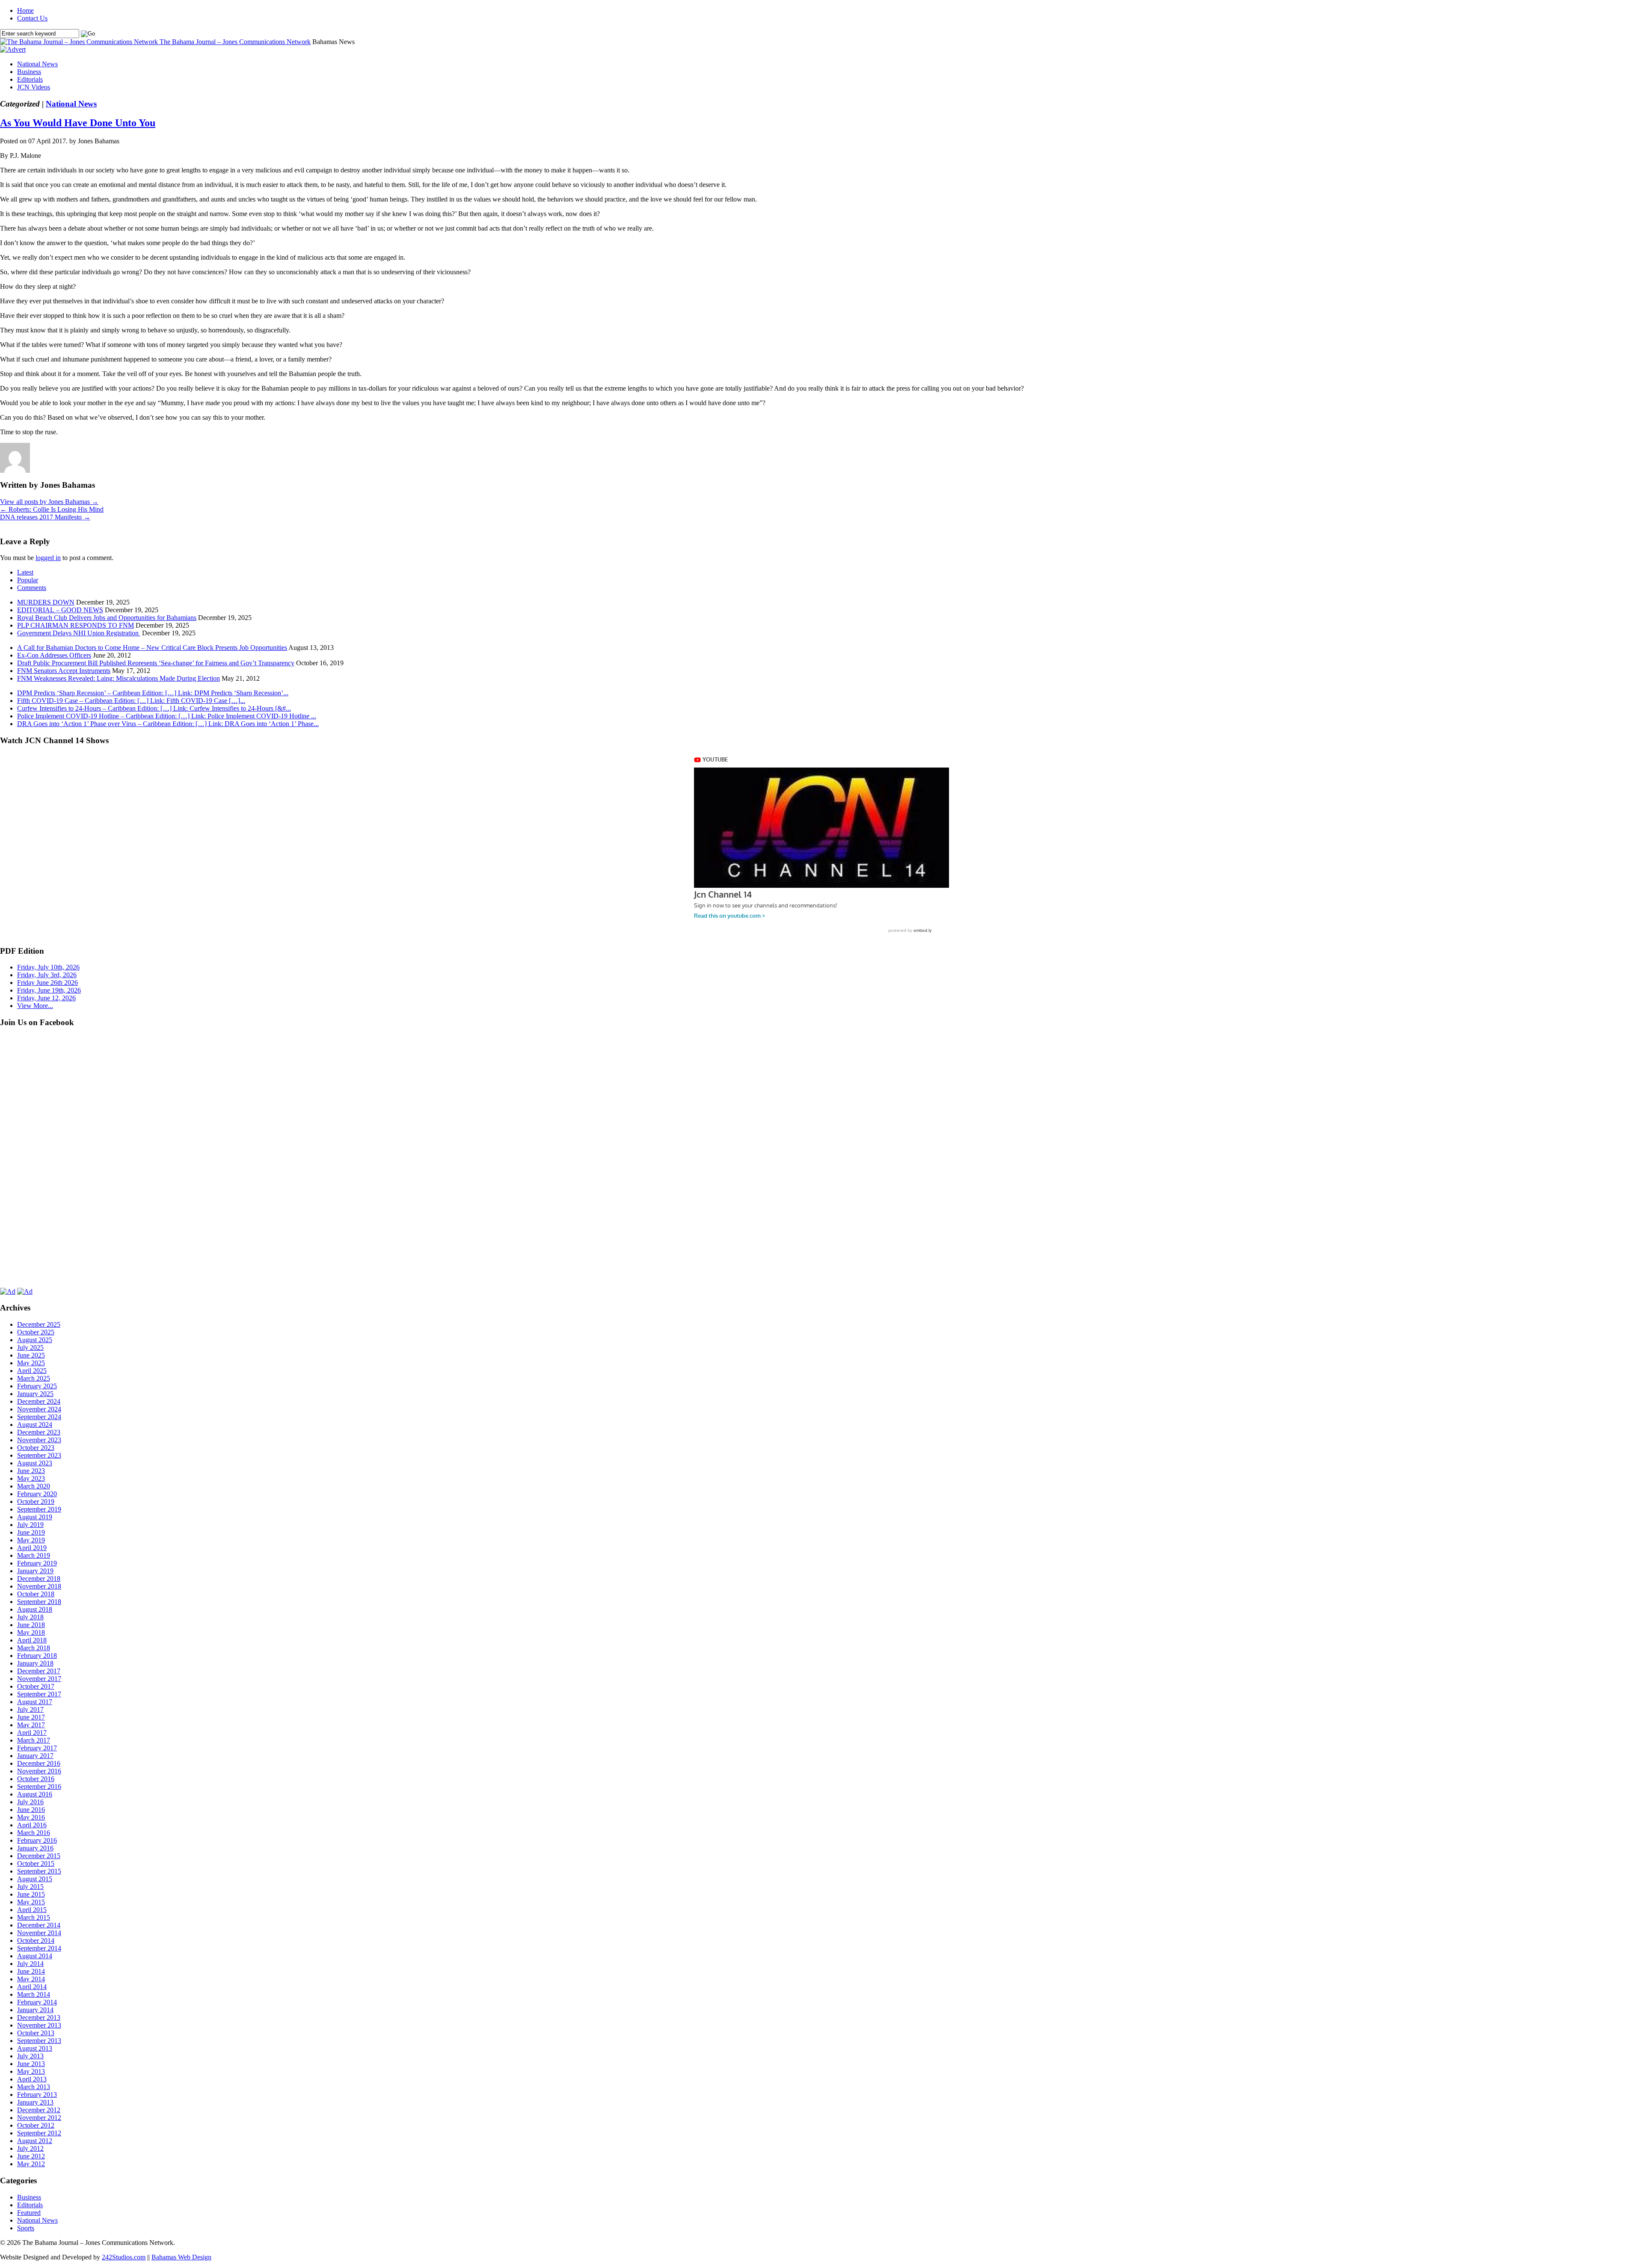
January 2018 (35, 1663)
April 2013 (32, 2079)
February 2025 (37, 1386)
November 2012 (39, 2118)
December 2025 (39, 1324)
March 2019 (34, 1555)
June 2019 (31, 1532)
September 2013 (39, 2041)
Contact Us (32, 18)
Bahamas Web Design (181, 2257)
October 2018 (36, 1594)
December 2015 (39, 1856)
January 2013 (35, 2102)
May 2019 (31, 1540)
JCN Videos (34, 87)
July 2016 (30, 1802)
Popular (28, 580)
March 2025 (34, 1378)
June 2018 (31, 1625)
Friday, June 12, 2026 (46, 998)
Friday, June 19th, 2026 (49, 990)
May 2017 (31, 1725)
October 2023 (36, 1448)
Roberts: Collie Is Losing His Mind (52, 509)
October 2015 (36, 1863)
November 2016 (39, 1771)
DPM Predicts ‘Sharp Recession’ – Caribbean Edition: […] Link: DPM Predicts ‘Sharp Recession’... (153, 693)
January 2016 (35, 1848)
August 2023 (35, 1463)
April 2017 (32, 1733)
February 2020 (37, 1494)
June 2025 (31, 1355)
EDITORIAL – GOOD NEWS (60, 610)
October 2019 (36, 1502)
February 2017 (37, 1748)
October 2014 (36, 1940)
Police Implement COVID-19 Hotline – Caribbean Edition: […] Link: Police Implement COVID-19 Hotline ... (167, 716)
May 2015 (31, 1902)
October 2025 (36, 1332)
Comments (32, 588)
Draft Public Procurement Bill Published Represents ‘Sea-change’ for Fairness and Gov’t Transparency (156, 663)
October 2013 (36, 2033)
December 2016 (39, 1763)
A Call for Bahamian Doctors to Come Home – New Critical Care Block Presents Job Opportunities (152, 648)
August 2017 (35, 1702)
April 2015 (32, 1910)
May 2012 (31, 2164)
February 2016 (37, 1840)
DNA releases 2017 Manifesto (45, 517)
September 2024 (39, 1417)
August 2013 (35, 2048)
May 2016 (31, 1817)
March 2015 (34, 1917)
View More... (35, 1006)
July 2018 (30, 1617)
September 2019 (39, 1509)
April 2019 (32, 1548)
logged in (48, 558)
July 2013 (30, 2056)
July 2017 (30, 1709)
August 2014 (35, 1956)
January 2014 (35, 2010)
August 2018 (35, 1609)
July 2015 (30, 1887)
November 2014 (39, 1933)
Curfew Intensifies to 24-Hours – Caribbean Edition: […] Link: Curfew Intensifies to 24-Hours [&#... (154, 708)
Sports (26, 2228)
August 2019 (35, 1517)
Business (29, 72)
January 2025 (35, 1394)
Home (25, 10)
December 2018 (39, 1579)
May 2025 (31, 1363)
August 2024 (35, 1425)
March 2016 (34, 1833)
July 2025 (30, 1347)
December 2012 (39, 2110)
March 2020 (34, 1486)
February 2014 (37, 2002)
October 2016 (36, 1779)
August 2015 (35, 1879)
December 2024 (39, 1401)
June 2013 (31, 2064)
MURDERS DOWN (46, 602)
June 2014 (31, 1971)
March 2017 (34, 1740)
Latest (25, 572)
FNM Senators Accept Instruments (64, 671)
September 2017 (39, 1694)
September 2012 (39, 2133)
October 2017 (36, 1686)
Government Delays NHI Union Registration (79, 633)
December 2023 (39, 1432)
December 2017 (39, 1671)
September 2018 (39, 1602)
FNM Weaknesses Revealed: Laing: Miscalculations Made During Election (119, 678)
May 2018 (31, 1632)
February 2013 (37, 2095)
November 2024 (39, 1409)
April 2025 (32, 1371)
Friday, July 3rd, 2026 (47, 975)
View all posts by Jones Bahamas (49, 502)
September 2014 (39, 1948)
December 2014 (39, 1925)
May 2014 (31, 1979)
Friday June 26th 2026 (47, 983)
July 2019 (30, 1525)
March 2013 (34, 2087)
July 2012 (30, 2148)
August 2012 (35, 2141)
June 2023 (31, 1471)
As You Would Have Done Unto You (78, 123)
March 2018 (34, 1648)
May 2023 (31, 1478)
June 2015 (31, 1894)
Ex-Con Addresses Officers (54, 655)
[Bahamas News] (80, 42)
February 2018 (37, 1656)
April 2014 (32, 1987)
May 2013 (31, 2071)
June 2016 (31, 1810)
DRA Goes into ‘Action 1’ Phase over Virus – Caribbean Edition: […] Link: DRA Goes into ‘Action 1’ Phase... (168, 724)
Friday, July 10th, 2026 (48, 967)
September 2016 (39, 1786)
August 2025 (35, 1340)
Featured (29, 2213)
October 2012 (36, 2125)
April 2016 (32, 1825)
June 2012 (31, 2156)
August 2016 (35, 1794)
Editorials (30, 79)
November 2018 (39, 1586)
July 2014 (30, 1964)
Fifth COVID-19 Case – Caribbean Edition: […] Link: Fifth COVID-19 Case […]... (131, 701)
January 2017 (35, 1756)
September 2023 (39, 1455)
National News (37, 64)
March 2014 (34, 1994)
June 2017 (31, 1717)
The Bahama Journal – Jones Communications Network (235, 42)
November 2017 (39, 1679)
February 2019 (37, 1563)
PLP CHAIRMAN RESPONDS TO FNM (76, 625)
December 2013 (39, 2017)
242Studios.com (124, 2257)
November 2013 (39, 2025)
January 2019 (35, 1571)
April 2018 (32, 1640)
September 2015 (39, 1871)
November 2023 (39, 1440)
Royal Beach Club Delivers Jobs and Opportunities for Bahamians (107, 618)
